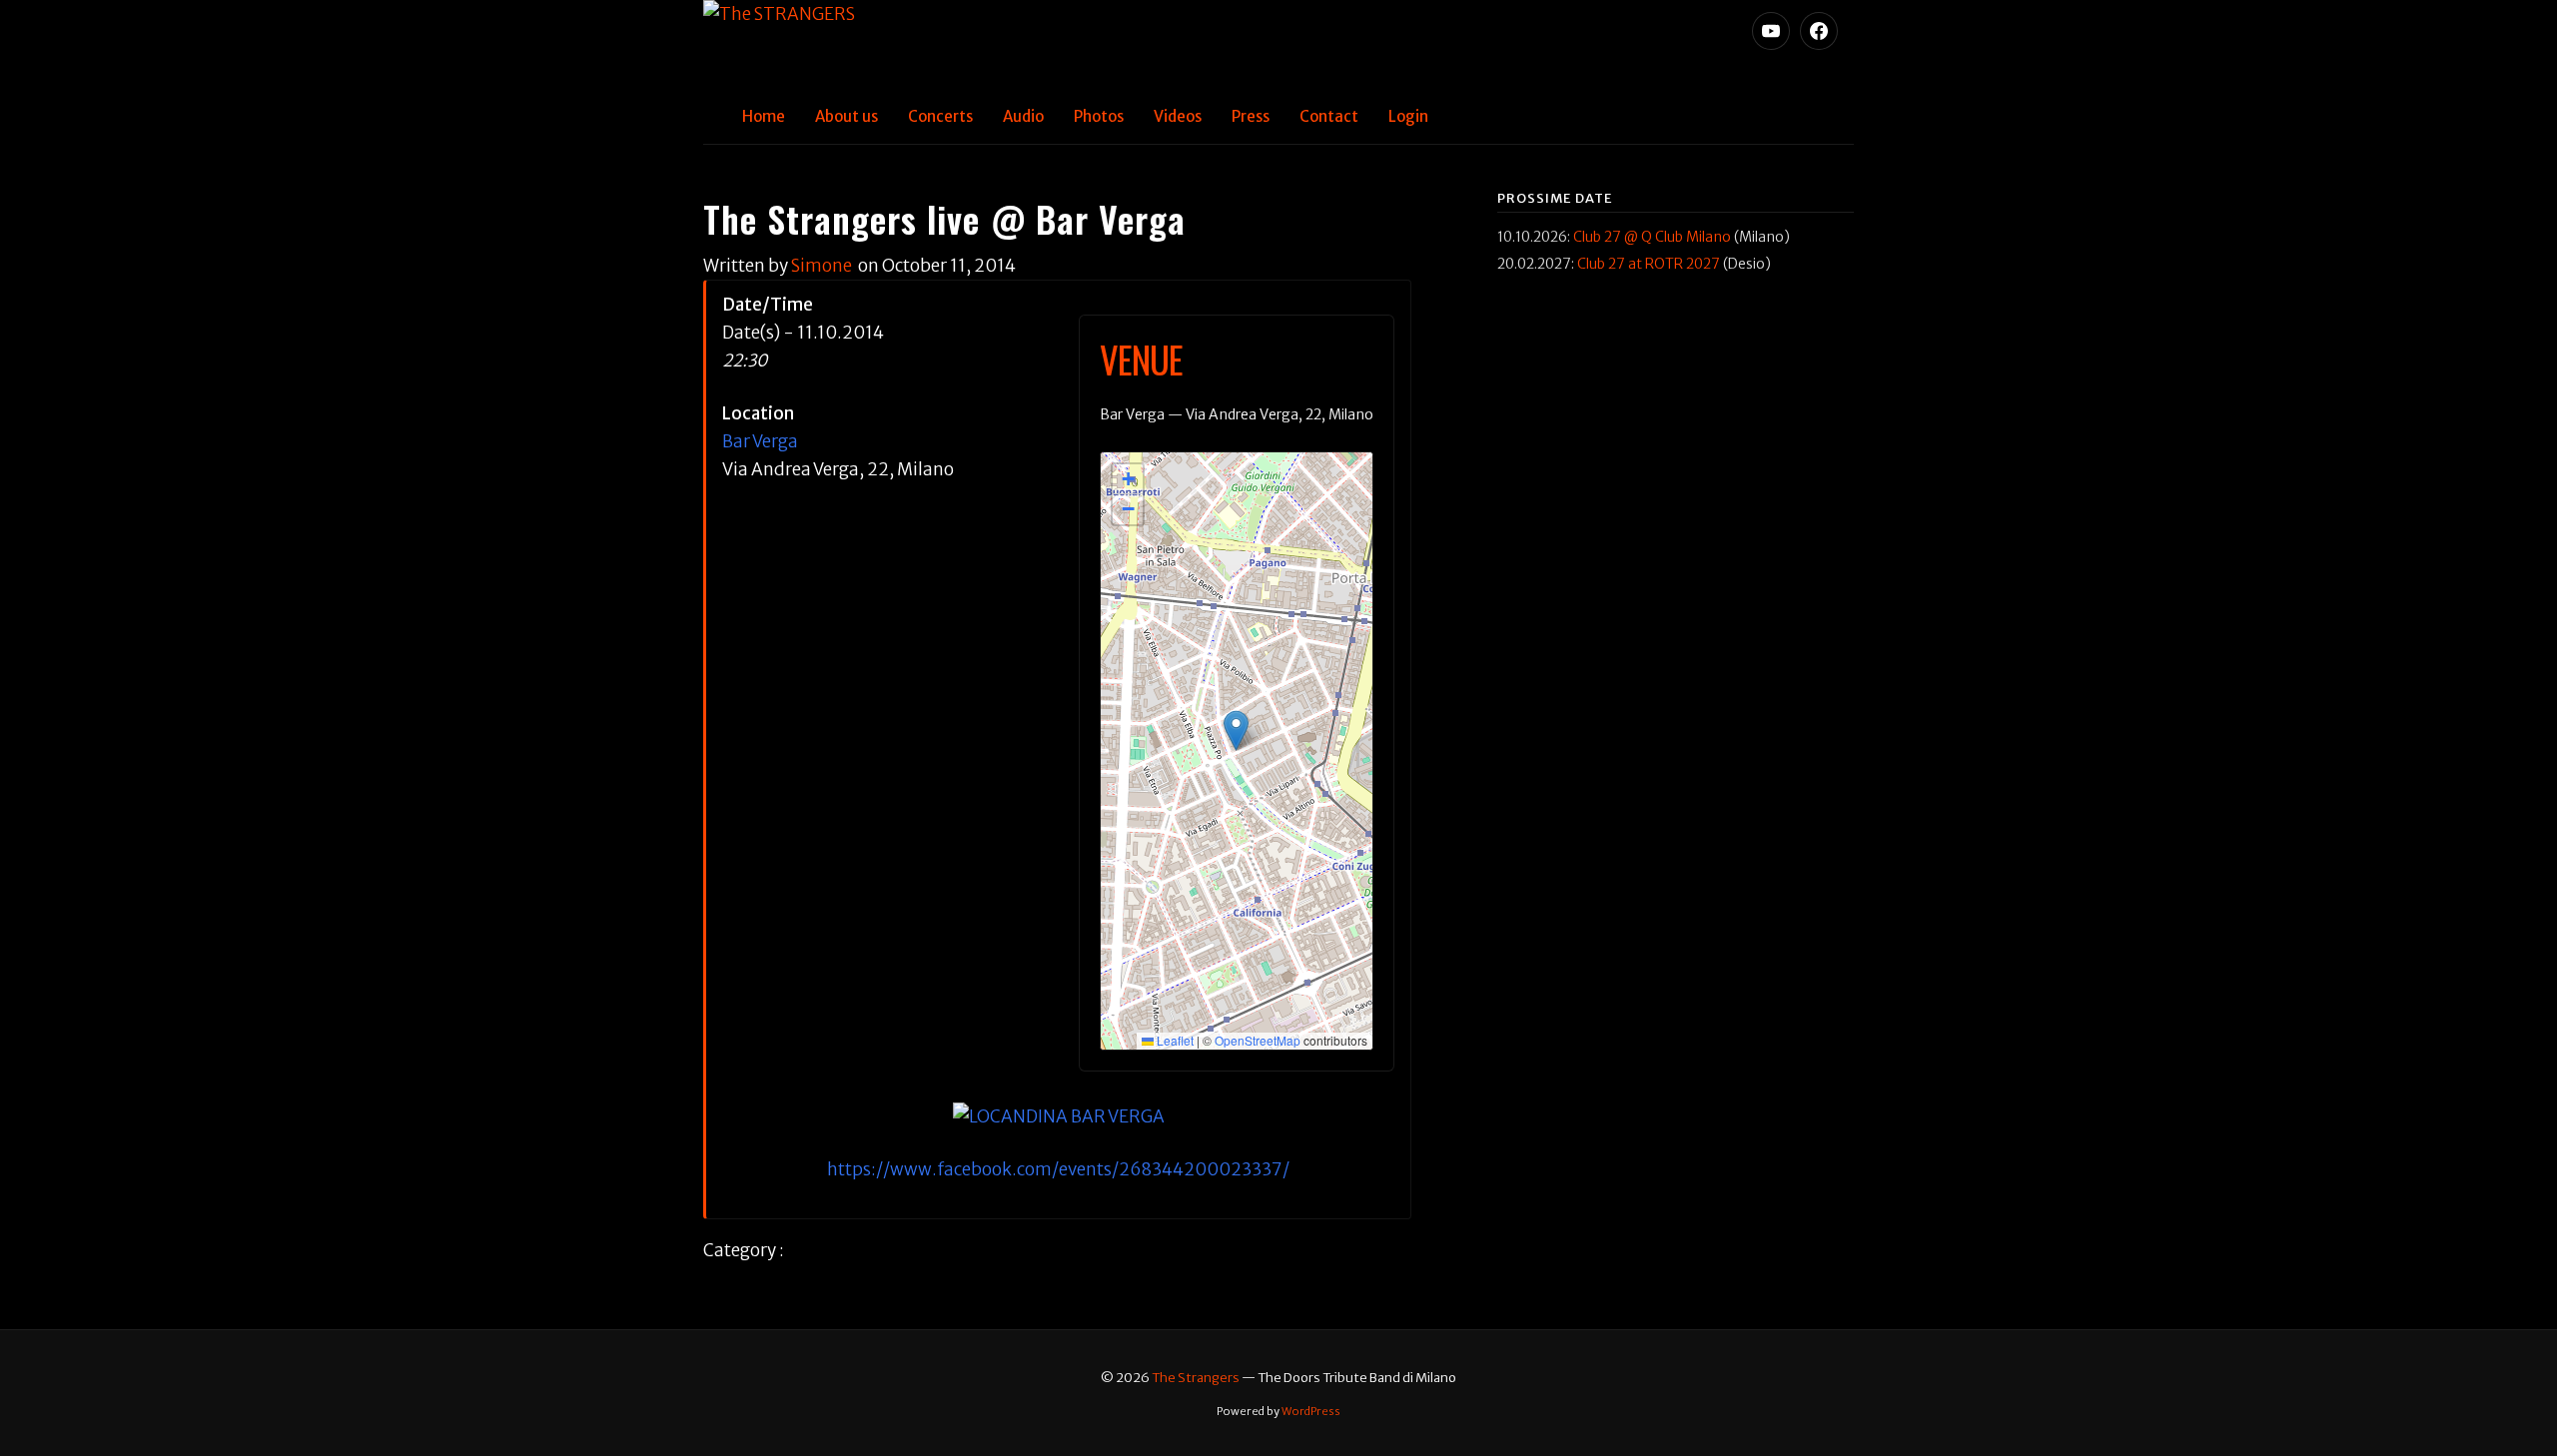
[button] (1236, 730)
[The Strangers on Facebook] (1819, 31)
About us (847, 116)
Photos (1099, 116)
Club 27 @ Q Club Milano (1652, 237)
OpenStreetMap (1258, 1040)
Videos (1178, 116)
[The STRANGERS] (1278, 45)
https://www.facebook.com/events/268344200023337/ (1058, 1169)
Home (764, 116)
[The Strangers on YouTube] (1771, 31)
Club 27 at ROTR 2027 (1649, 264)
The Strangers (1196, 1378)
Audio (1023, 116)
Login (1408, 116)
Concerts (940, 116)
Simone (822, 266)
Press (1251, 116)
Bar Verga (760, 441)
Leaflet (1174, 1040)
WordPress (1311, 1411)
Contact (1329, 116)
